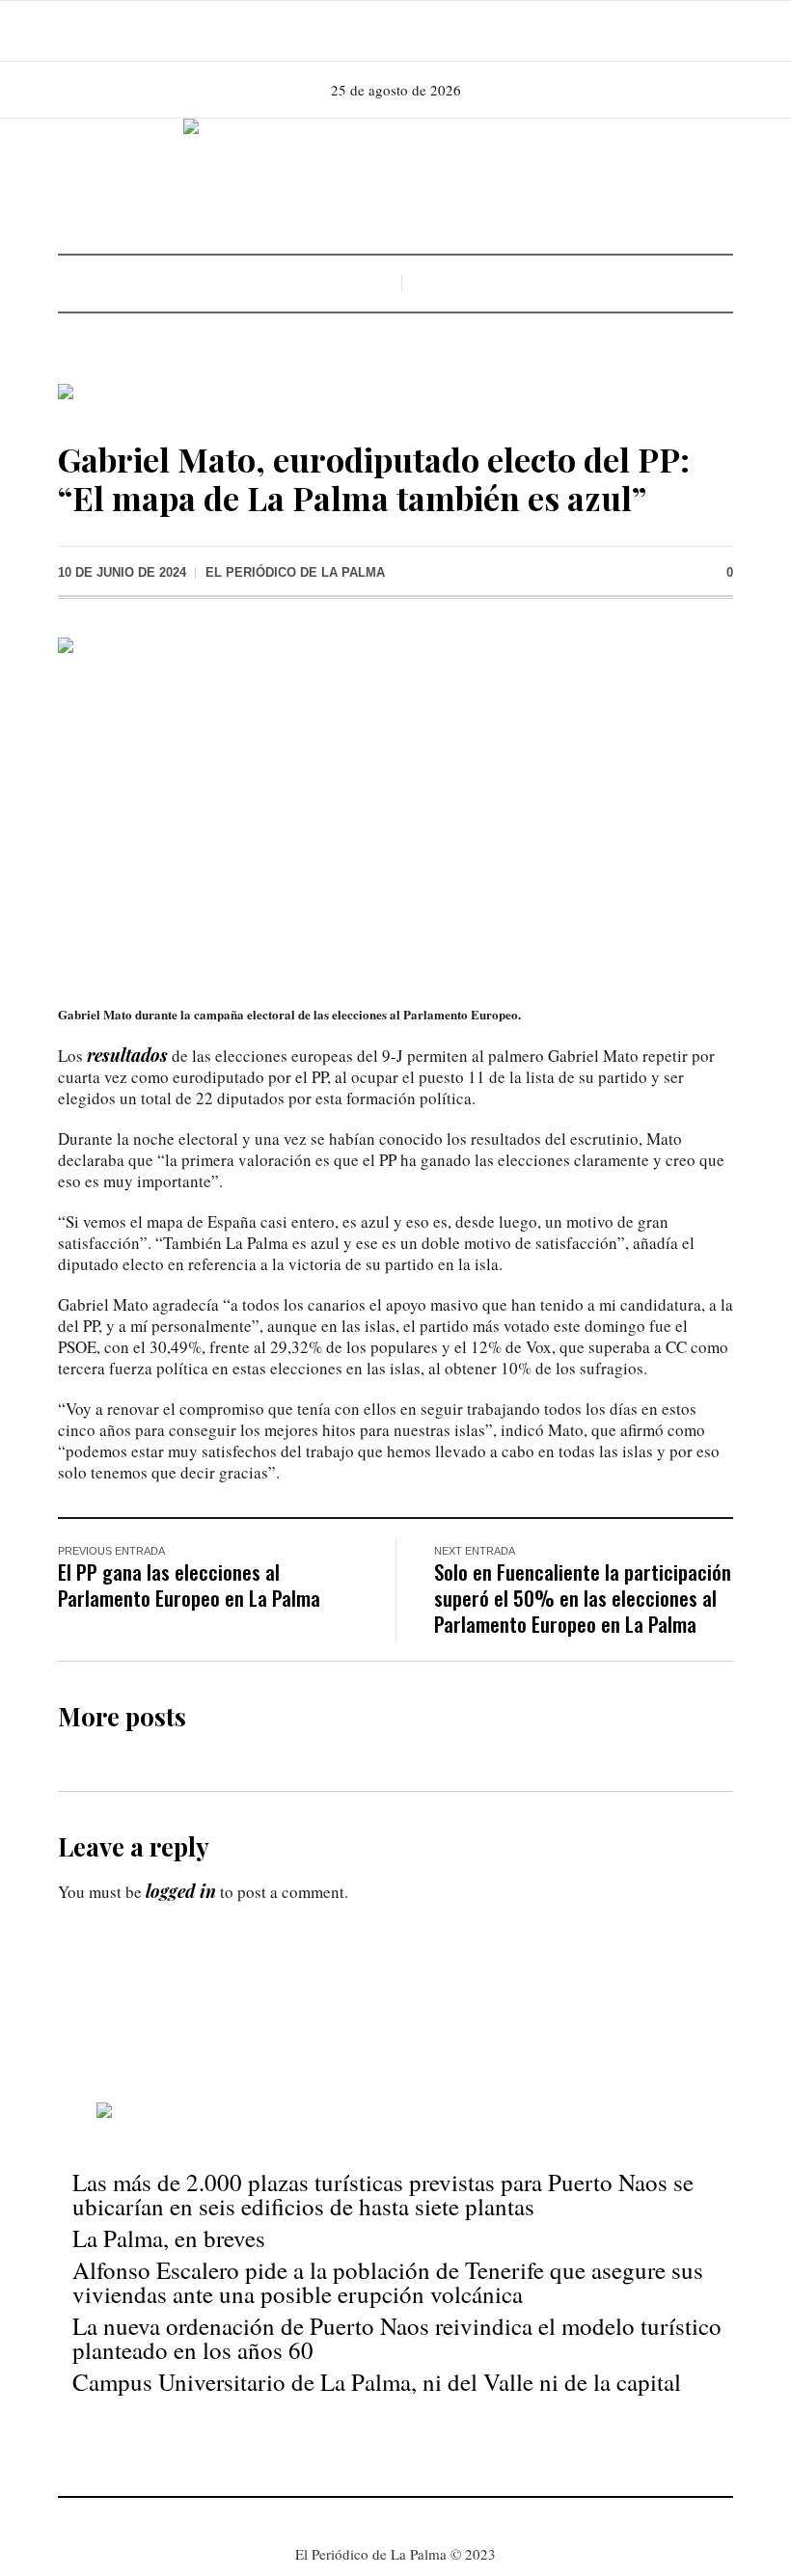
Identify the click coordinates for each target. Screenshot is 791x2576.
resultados (127, 1055)
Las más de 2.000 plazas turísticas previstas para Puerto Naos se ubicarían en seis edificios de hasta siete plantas (383, 2194)
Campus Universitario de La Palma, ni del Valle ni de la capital (377, 2382)
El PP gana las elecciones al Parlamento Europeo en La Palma (189, 1585)
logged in (181, 1891)
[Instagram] (394, 31)
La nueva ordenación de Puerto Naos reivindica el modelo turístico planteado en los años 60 (397, 2338)
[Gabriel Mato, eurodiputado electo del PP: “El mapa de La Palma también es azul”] (395, 806)
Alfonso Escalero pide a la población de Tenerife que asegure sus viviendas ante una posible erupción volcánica (388, 2282)
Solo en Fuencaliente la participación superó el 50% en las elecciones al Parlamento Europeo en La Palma (583, 1598)
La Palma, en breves (169, 2238)
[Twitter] (421, 31)
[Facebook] (367, 31)
